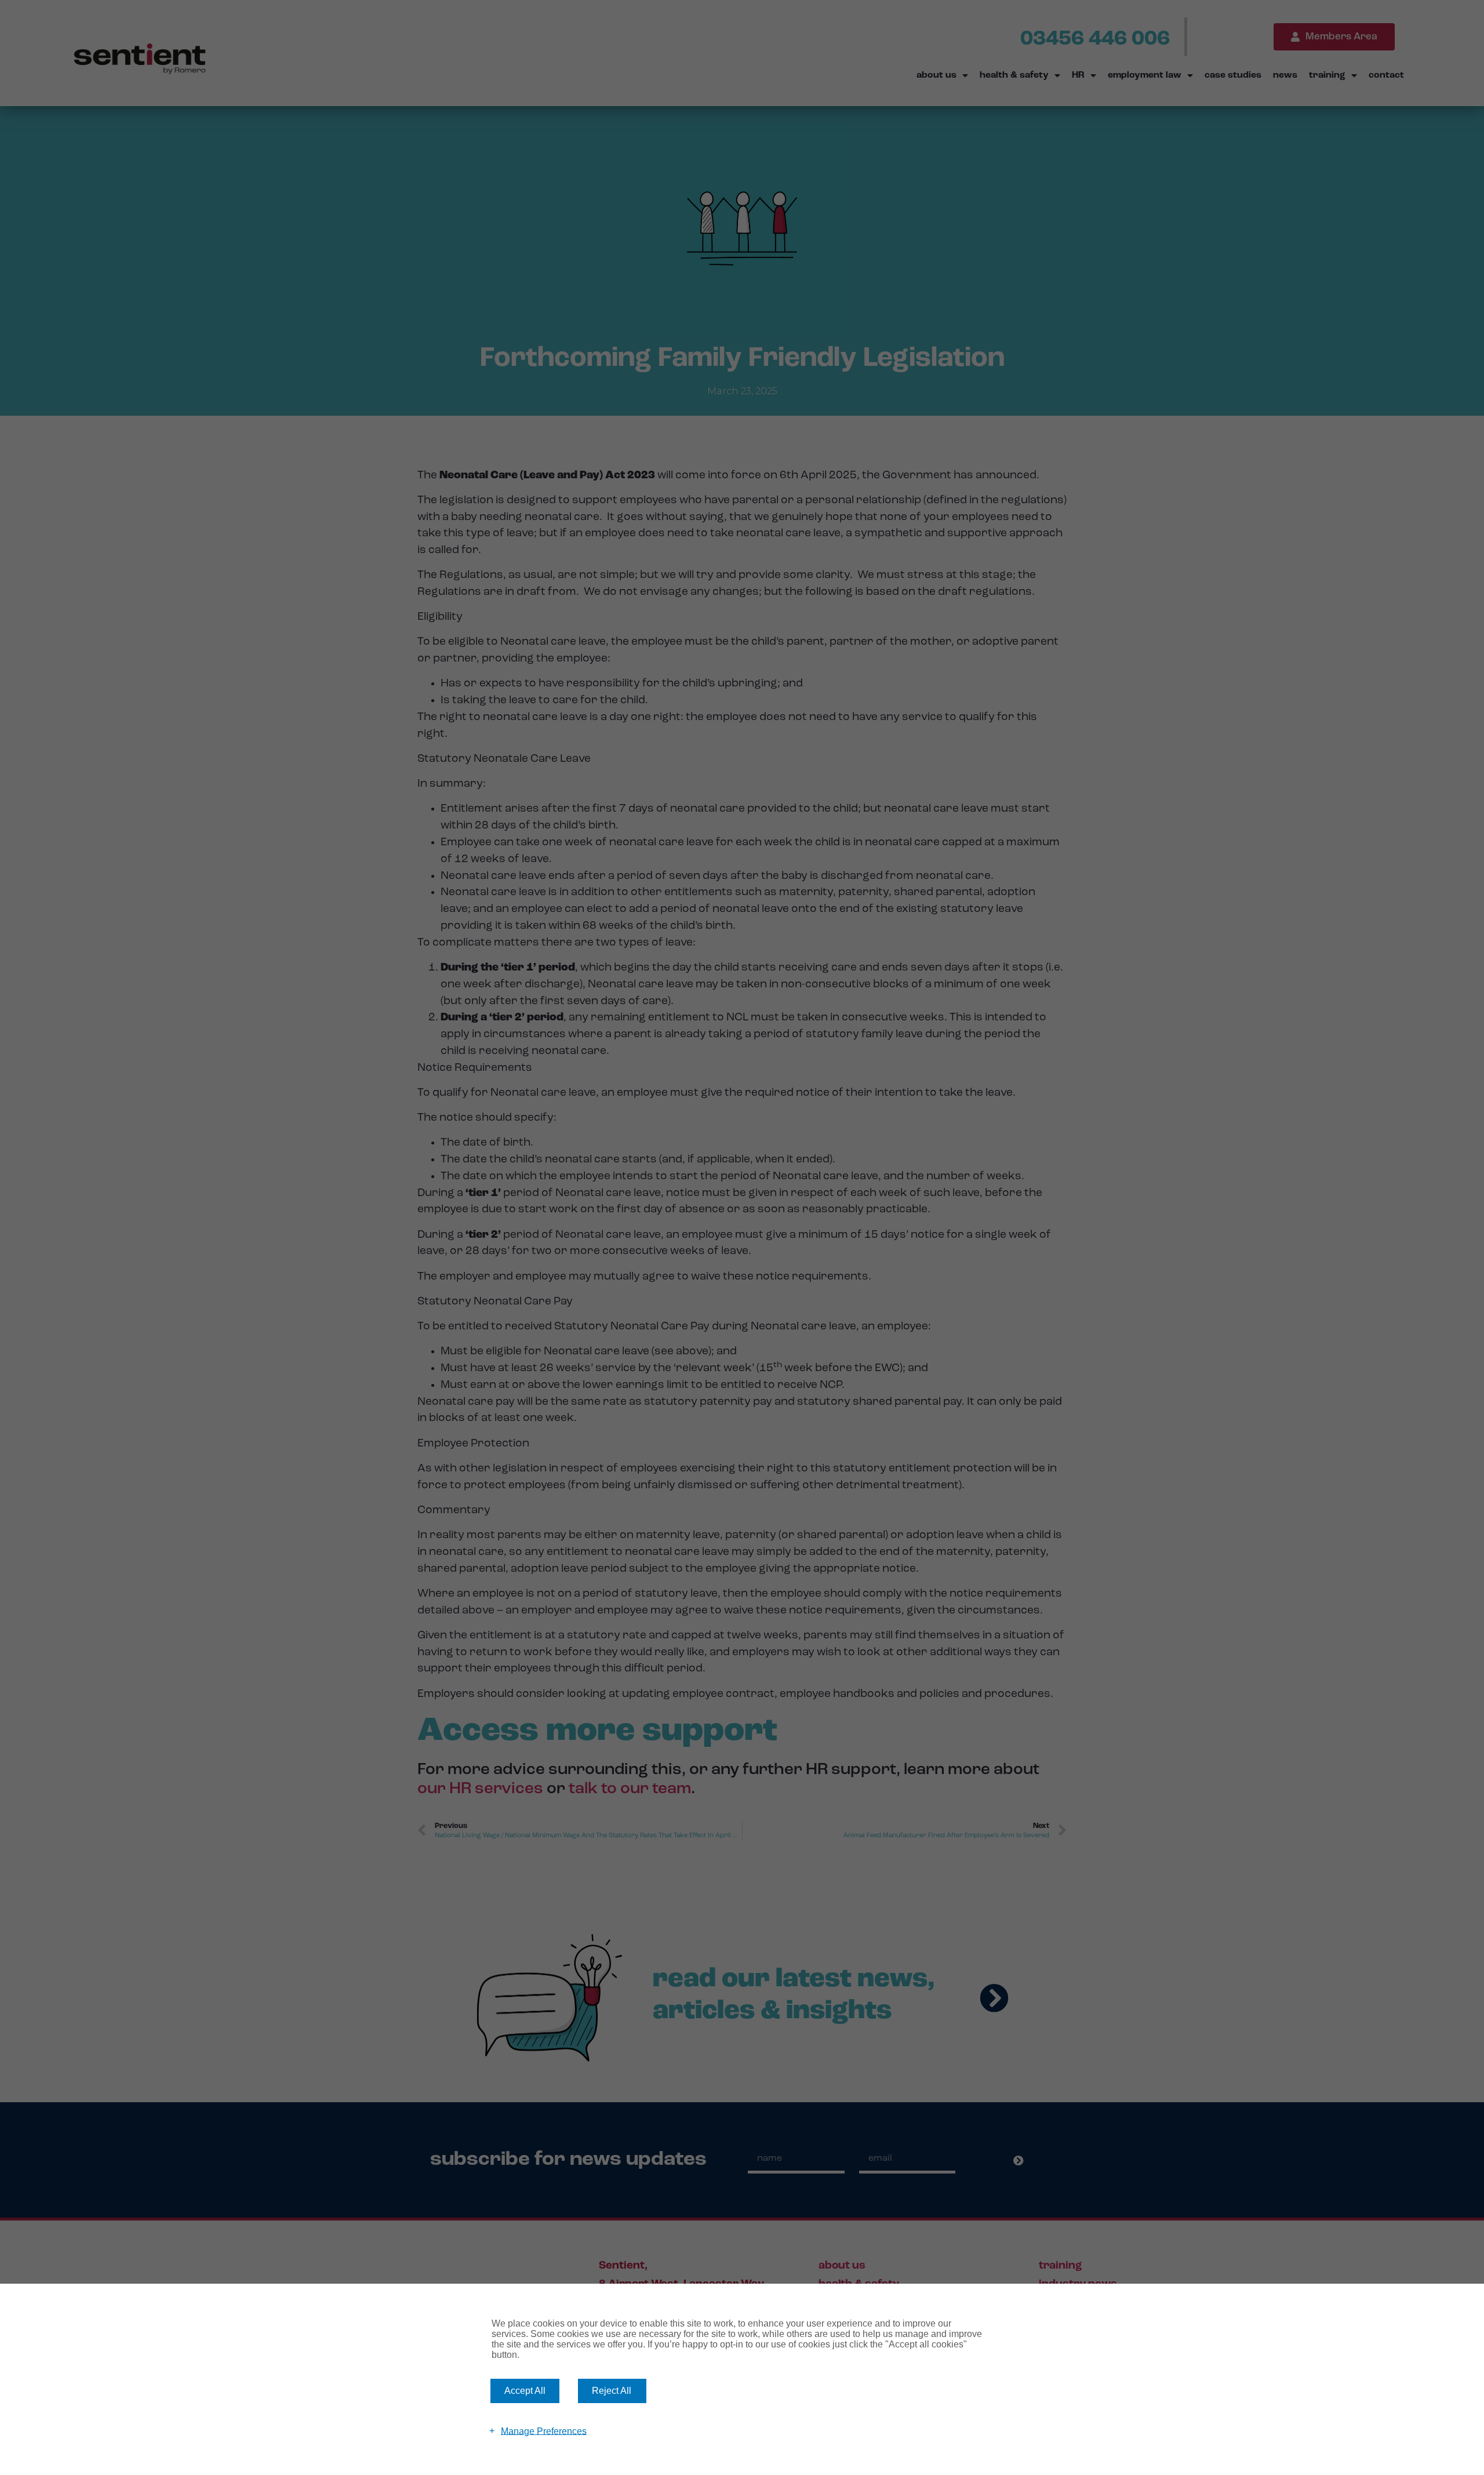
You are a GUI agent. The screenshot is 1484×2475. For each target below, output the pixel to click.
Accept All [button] (525, 2391)
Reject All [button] (612, 2391)
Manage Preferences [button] (544, 2431)
